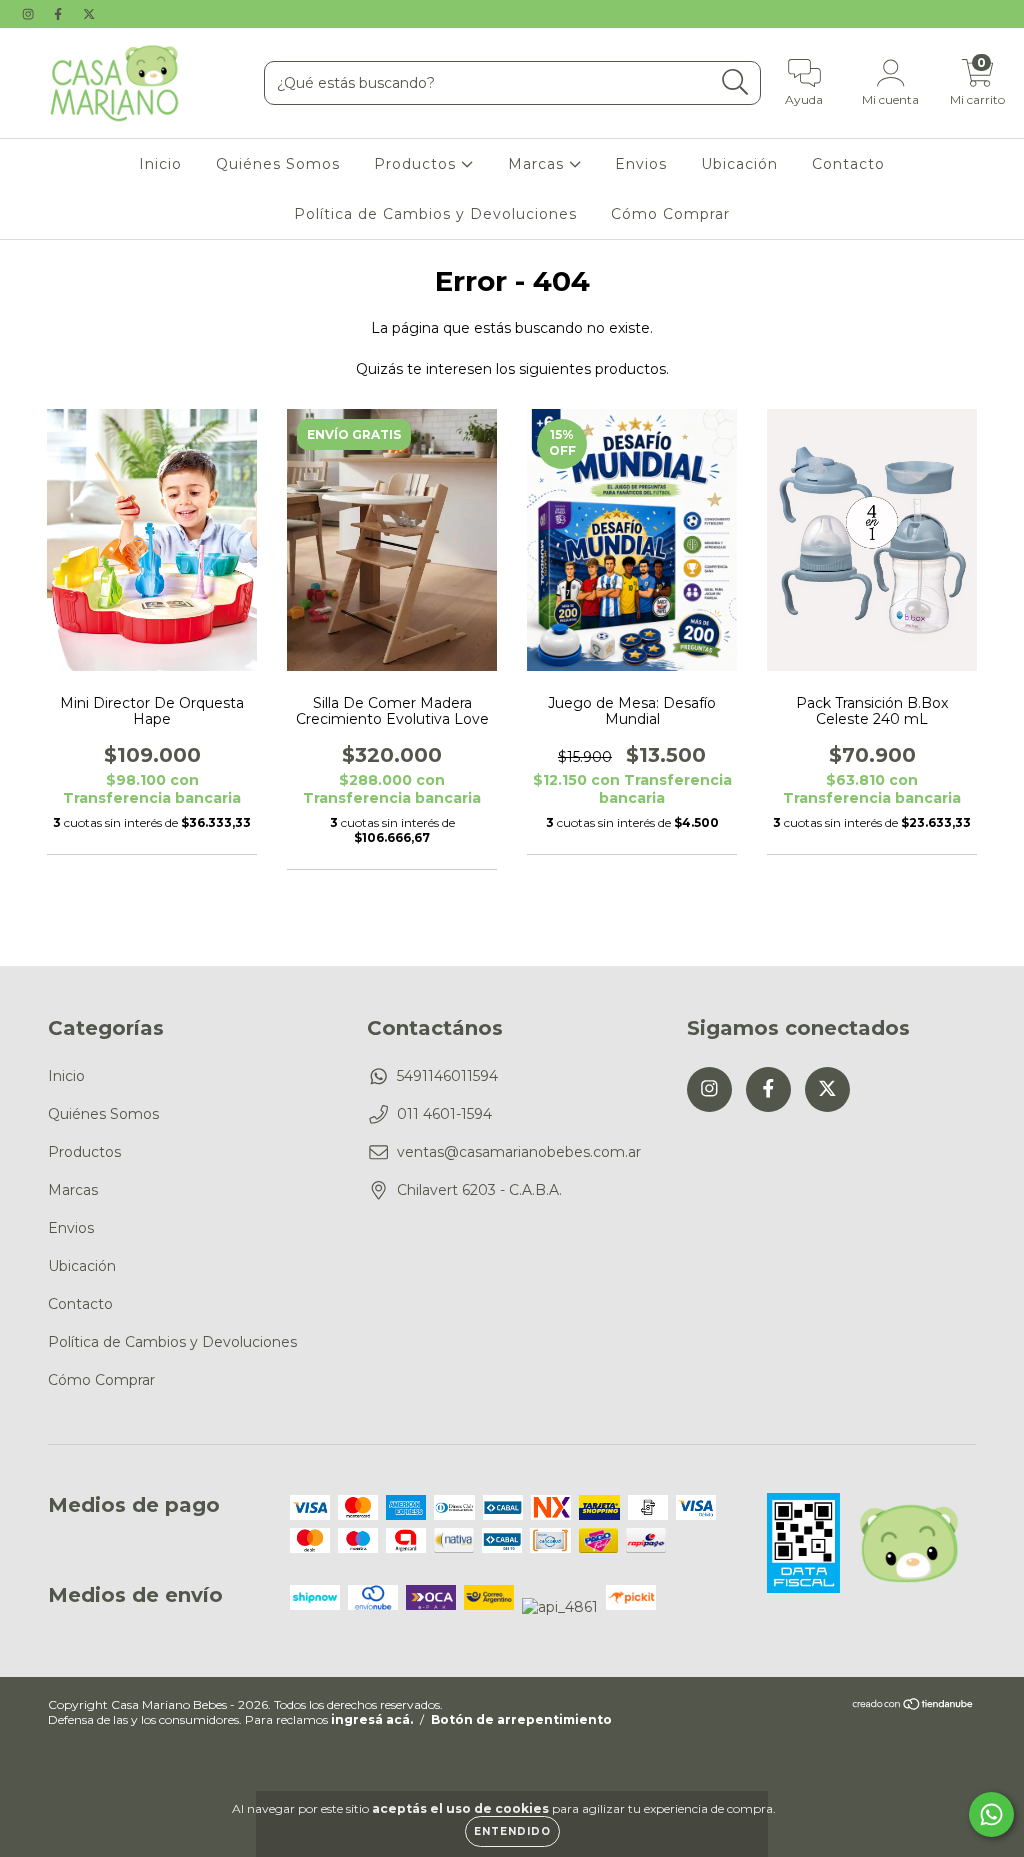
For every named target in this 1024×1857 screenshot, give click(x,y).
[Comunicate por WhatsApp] (991, 1814)
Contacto (848, 164)
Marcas (538, 164)
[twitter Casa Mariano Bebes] (89, 14)
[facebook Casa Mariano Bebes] (60, 14)
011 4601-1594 (444, 1114)
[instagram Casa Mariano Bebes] (30, 14)
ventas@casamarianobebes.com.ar (519, 1152)
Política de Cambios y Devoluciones (435, 214)
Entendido (512, 1831)
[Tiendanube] (913, 1706)
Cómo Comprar (670, 214)
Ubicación (739, 164)
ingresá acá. (372, 1719)
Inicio (160, 164)
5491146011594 (447, 1076)
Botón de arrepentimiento (521, 1719)
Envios (641, 164)
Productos (417, 164)
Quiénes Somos (278, 164)
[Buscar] (735, 82)
